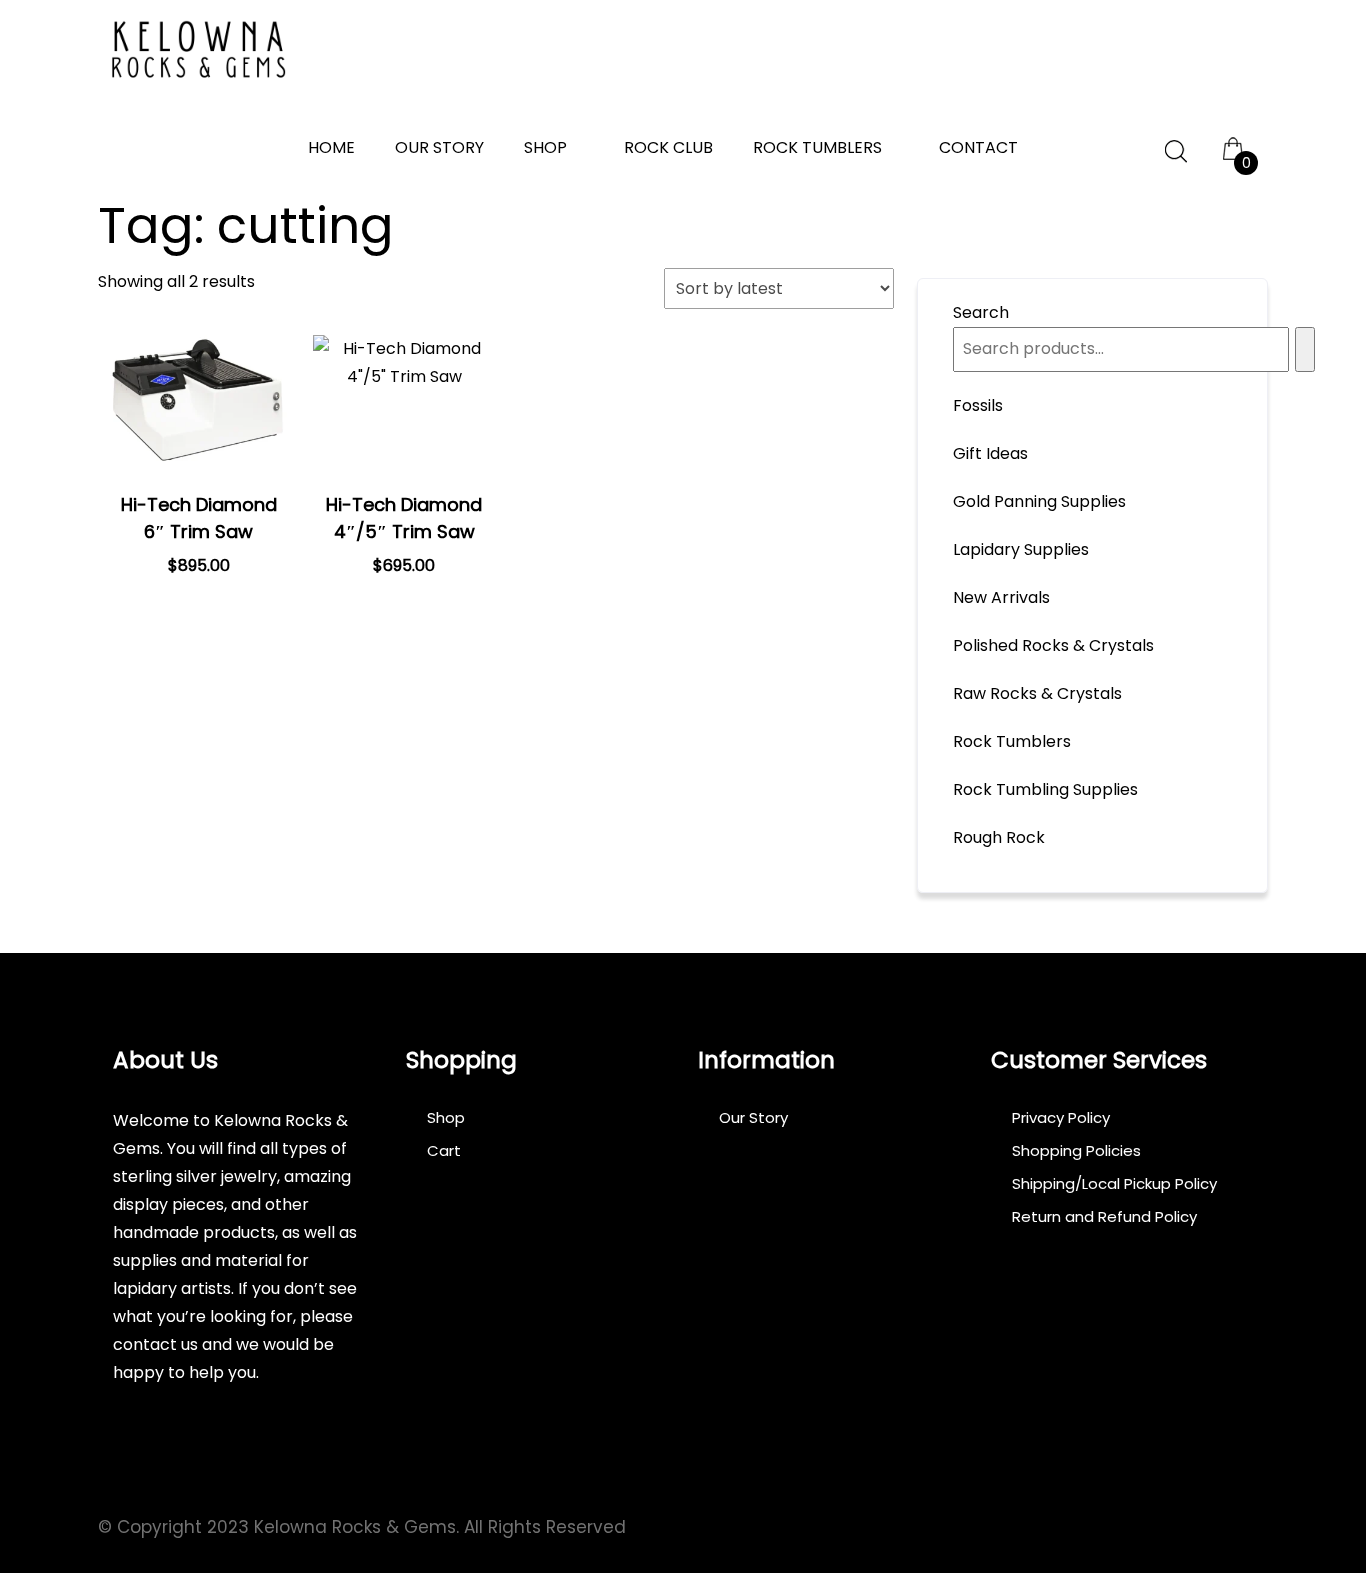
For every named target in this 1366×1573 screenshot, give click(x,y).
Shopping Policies (1076, 1150)
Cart (444, 1150)
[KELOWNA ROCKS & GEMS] (198, 50)
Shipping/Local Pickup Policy (1114, 1183)
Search (981, 312)
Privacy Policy (1061, 1117)
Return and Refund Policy (1104, 1216)
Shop (545, 147)
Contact (978, 147)
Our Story (439, 147)
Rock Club (668, 147)
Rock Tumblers (817, 147)
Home (331, 147)
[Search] (1305, 349)
